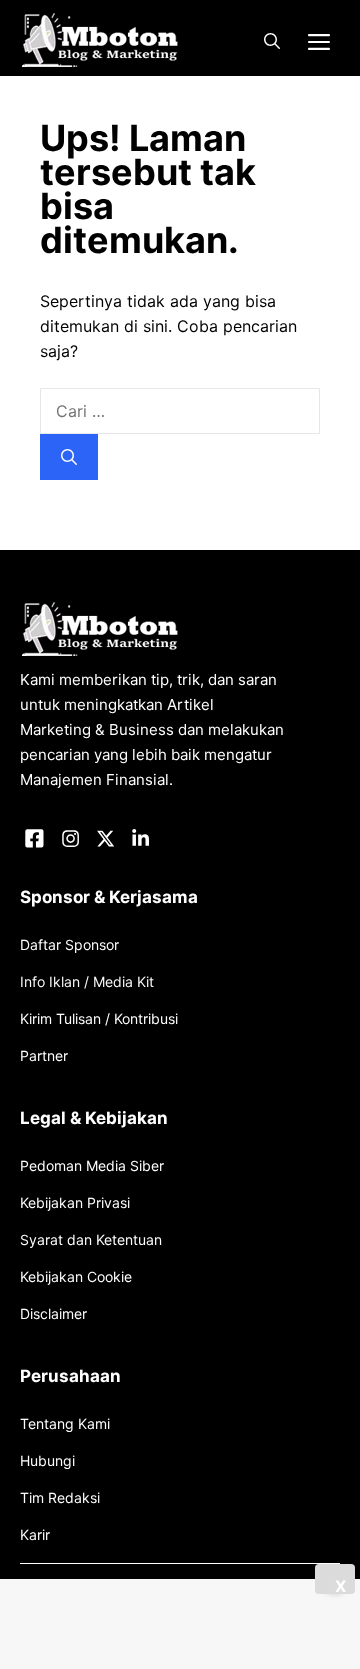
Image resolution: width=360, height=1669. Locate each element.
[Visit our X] (105, 838)
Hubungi (47, 1460)
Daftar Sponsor (69, 944)
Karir (35, 1534)
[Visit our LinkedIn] (140, 838)
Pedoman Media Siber (92, 1165)
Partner (44, 1055)
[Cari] (69, 457)
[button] (272, 41)
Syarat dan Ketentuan (91, 1239)
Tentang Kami (65, 1423)
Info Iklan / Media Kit (87, 981)
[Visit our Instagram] (70, 838)
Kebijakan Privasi (75, 1202)
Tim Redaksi (60, 1497)
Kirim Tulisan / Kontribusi (99, 1018)
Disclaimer (53, 1313)
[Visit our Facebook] (34, 838)
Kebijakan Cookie (76, 1276)
